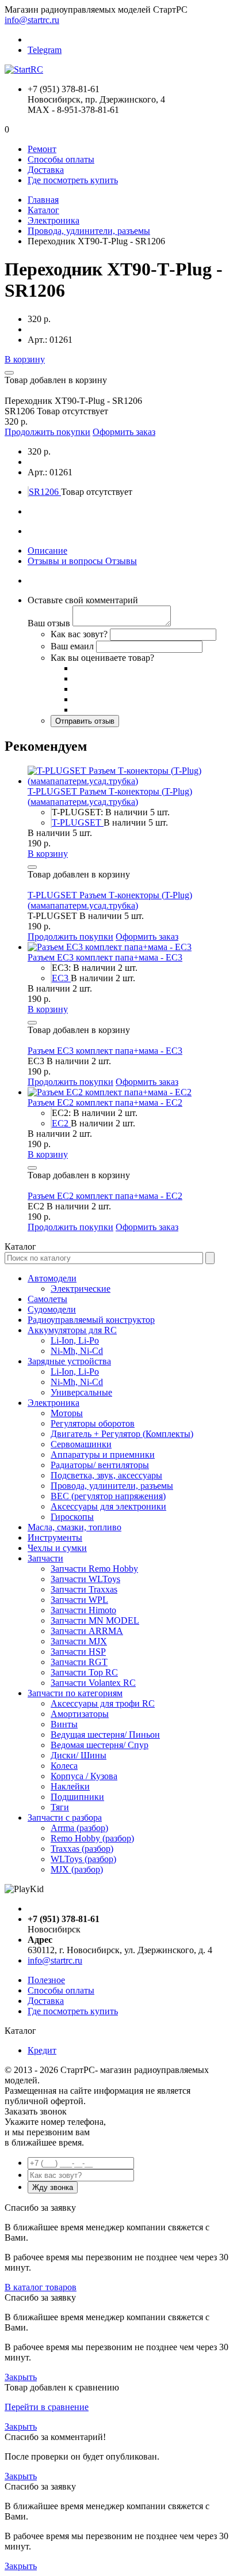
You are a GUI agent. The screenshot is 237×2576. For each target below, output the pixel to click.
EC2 (61, 1123)
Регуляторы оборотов (93, 1423)
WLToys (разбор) (83, 1859)
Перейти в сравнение (47, 2407)
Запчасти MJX (79, 1641)
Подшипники (77, 1797)
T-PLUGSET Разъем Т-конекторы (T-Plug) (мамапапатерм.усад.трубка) (110, 797)
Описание (47, 551)
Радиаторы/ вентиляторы (100, 1465)
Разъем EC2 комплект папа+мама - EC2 (105, 1102)
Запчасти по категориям (75, 1693)
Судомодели (52, 1309)
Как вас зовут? (79, 634)
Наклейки (70, 1786)
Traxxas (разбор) (82, 1849)
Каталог (43, 210)
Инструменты (55, 1537)
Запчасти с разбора (65, 1817)
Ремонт (42, 149)
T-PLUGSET (78, 822)
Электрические (81, 1289)
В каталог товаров (41, 2287)
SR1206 (45, 492)
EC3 (61, 978)
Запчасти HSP (78, 1652)
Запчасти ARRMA (87, 1631)
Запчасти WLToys (85, 1579)
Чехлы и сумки (57, 1548)
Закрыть (21, 2377)
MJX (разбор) (77, 1869)
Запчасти (45, 1558)
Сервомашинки (81, 1444)
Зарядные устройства (69, 1361)
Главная (43, 200)
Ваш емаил (72, 646)
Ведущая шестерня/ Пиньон (105, 1735)
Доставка (46, 170)
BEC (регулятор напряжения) (108, 1496)
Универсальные (81, 1392)
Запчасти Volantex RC (93, 1683)
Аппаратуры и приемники (103, 1455)
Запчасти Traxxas (84, 1589)
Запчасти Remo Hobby (94, 1569)
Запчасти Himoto (83, 1610)
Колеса (64, 1766)
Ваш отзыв (49, 623)
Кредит (42, 2050)
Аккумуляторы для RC (72, 1330)
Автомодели (52, 1278)
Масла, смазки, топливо (74, 1527)
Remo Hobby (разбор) (92, 1838)
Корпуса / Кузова (84, 1776)
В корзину (25, 359)
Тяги (60, 1807)
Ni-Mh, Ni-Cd (77, 1351)
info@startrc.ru (32, 20)
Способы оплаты (61, 159)
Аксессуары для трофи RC (103, 1703)
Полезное (46, 1980)
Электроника (53, 220)
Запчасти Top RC (84, 1672)
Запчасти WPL (79, 1600)
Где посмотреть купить (73, 180)
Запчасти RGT (79, 1662)
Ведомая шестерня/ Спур (100, 1745)
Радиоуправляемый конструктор (91, 1320)
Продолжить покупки (47, 432)
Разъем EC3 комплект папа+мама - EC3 (105, 957)
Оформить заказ (124, 432)
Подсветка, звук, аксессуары (106, 1475)
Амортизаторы (80, 1714)
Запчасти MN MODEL (95, 1620)
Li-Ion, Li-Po (75, 1340)
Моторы (67, 1413)
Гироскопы (72, 1517)
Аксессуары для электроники (108, 1506)
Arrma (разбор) (79, 1828)
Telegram (45, 50)
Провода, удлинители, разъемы (89, 231)
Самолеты (47, 1299)
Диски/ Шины (79, 1755)
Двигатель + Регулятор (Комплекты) (122, 1434)
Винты (64, 1724)
